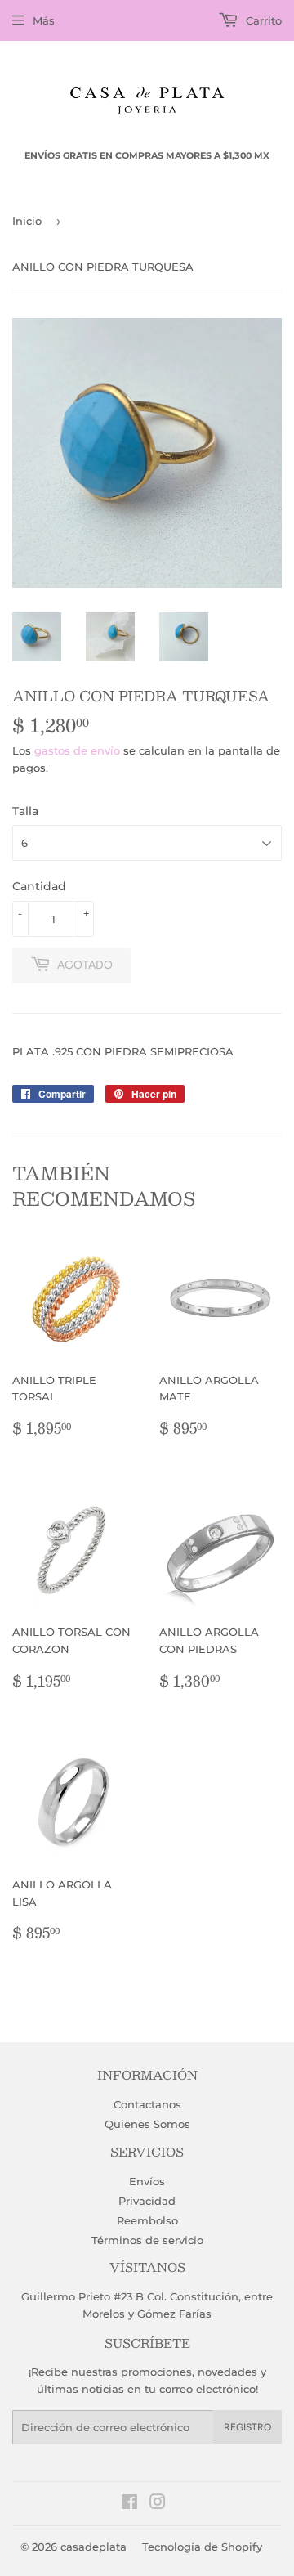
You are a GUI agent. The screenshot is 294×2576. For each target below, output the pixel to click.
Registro (247, 2427)
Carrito (262, 20)
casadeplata (94, 2547)
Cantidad (39, 886)
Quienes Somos (147, 2124)
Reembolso (147, 2220)
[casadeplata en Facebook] (129, 2504)
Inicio (27, 221)
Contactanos (147, 2104)
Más (44, 20)
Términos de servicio (147, 2240)
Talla (25, 811)
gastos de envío (77, 750)
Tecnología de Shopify (202, 2547)
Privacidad (147, 2201)
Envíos (147, 2181)
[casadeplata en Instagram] (158, 2504)
